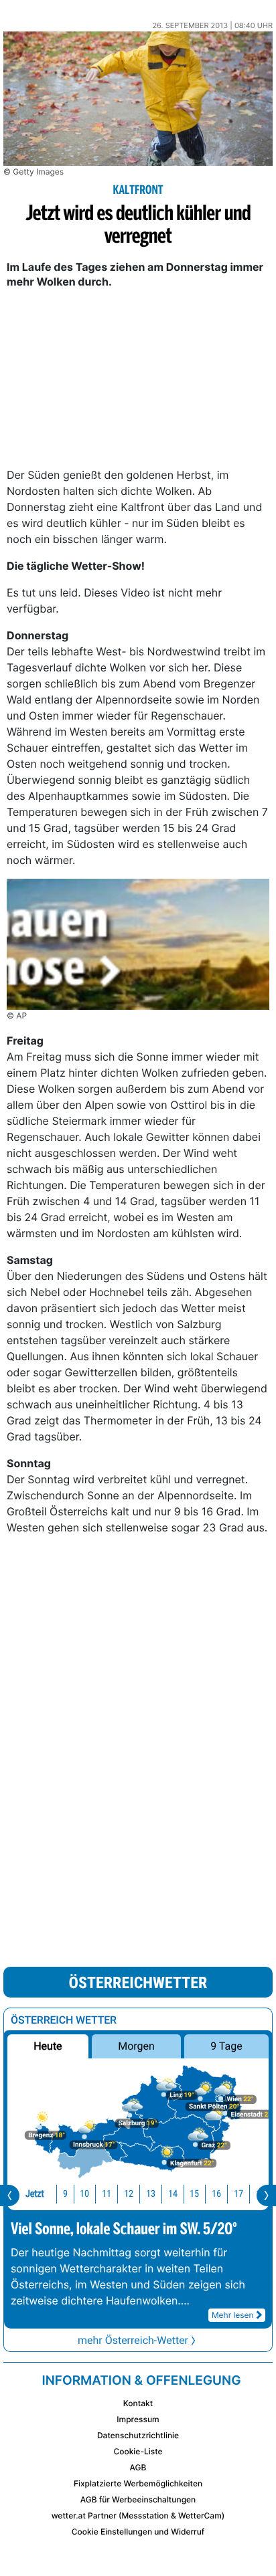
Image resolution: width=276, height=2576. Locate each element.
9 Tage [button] (226, 2046)
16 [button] (216, 2194)
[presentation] (10, 2195)
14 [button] (173, 2194)
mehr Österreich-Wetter (133, 2340)
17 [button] (238, 2194)
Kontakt (138, 2403)
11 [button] (107, 2194)
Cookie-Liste (138, 2451)
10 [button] (84, 2194)
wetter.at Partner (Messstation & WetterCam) (138, 2515)
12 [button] (129, 2194)
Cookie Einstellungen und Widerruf (138, 2532)
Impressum (138, 2419)
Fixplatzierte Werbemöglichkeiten (138, 2483)
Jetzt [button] (35, 2194)
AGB (138, 2467)
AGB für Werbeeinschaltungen (138, 2499)
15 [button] (194, 2194)
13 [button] (151, 2194)
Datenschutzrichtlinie (138, 2435)
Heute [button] (48, 2046)
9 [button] (65, 2194)
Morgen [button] (136, 2046)
